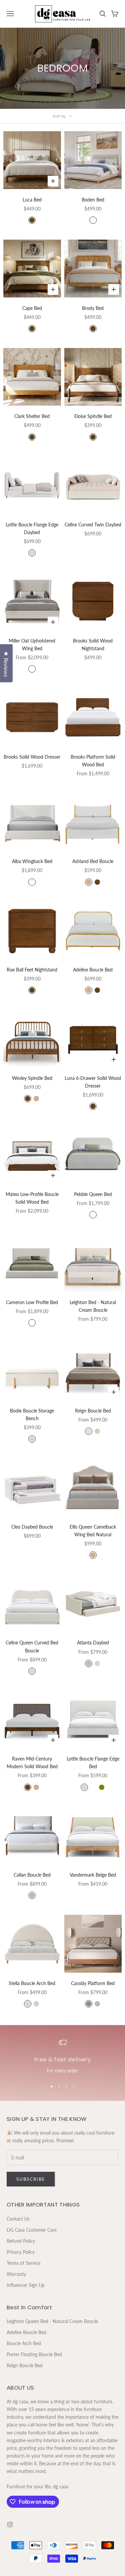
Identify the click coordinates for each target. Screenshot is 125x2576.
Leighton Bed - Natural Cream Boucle (93, 1306)
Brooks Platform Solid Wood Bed (93, 761)
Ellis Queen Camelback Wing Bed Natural (93, 1531)
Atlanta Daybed (93, 1643)
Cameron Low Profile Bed (32, 1302)
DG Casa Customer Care (32, 2230)
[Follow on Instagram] (10, 2524)
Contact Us (18, 2219)
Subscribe (31, 2179)
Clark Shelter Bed (32, 416)
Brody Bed (93, 308)
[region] (62, 2057)
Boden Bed (93, 200)
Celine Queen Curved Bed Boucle (32, 1646)
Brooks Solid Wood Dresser (32, 757)
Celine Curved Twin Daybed (93, 525)
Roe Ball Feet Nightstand (32, 970)
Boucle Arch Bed (24, 2343)
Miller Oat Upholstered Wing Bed (32, 645)
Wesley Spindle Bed (32, 1078)
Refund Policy (21, 2241)
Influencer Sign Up (26, 2285)
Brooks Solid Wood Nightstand (93, 645)
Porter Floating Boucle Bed (34, 2354)
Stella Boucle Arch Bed (32, 1983)
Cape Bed (32, 308)
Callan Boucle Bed (32, 1875)
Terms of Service (23, 2263)
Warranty (16, 2274)
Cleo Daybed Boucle (32, 1527)
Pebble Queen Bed (93, 1194)
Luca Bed (32, 200)
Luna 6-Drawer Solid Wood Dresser (93, 1082)
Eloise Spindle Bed (93, 416)
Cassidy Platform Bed (93, 1983)
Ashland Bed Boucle (93, 861)
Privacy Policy (21, 2252)
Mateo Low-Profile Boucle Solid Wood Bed (32, 1198)
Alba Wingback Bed (32, 861)
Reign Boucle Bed (93, 1411)
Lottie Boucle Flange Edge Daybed (32, 528)
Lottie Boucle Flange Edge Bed (93, 1763)
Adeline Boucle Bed (93, 970)
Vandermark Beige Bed (93, 1875)
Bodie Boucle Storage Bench (32, 1414)
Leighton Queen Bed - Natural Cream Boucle (52, 2321)
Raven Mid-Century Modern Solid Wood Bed (32, 1763)
